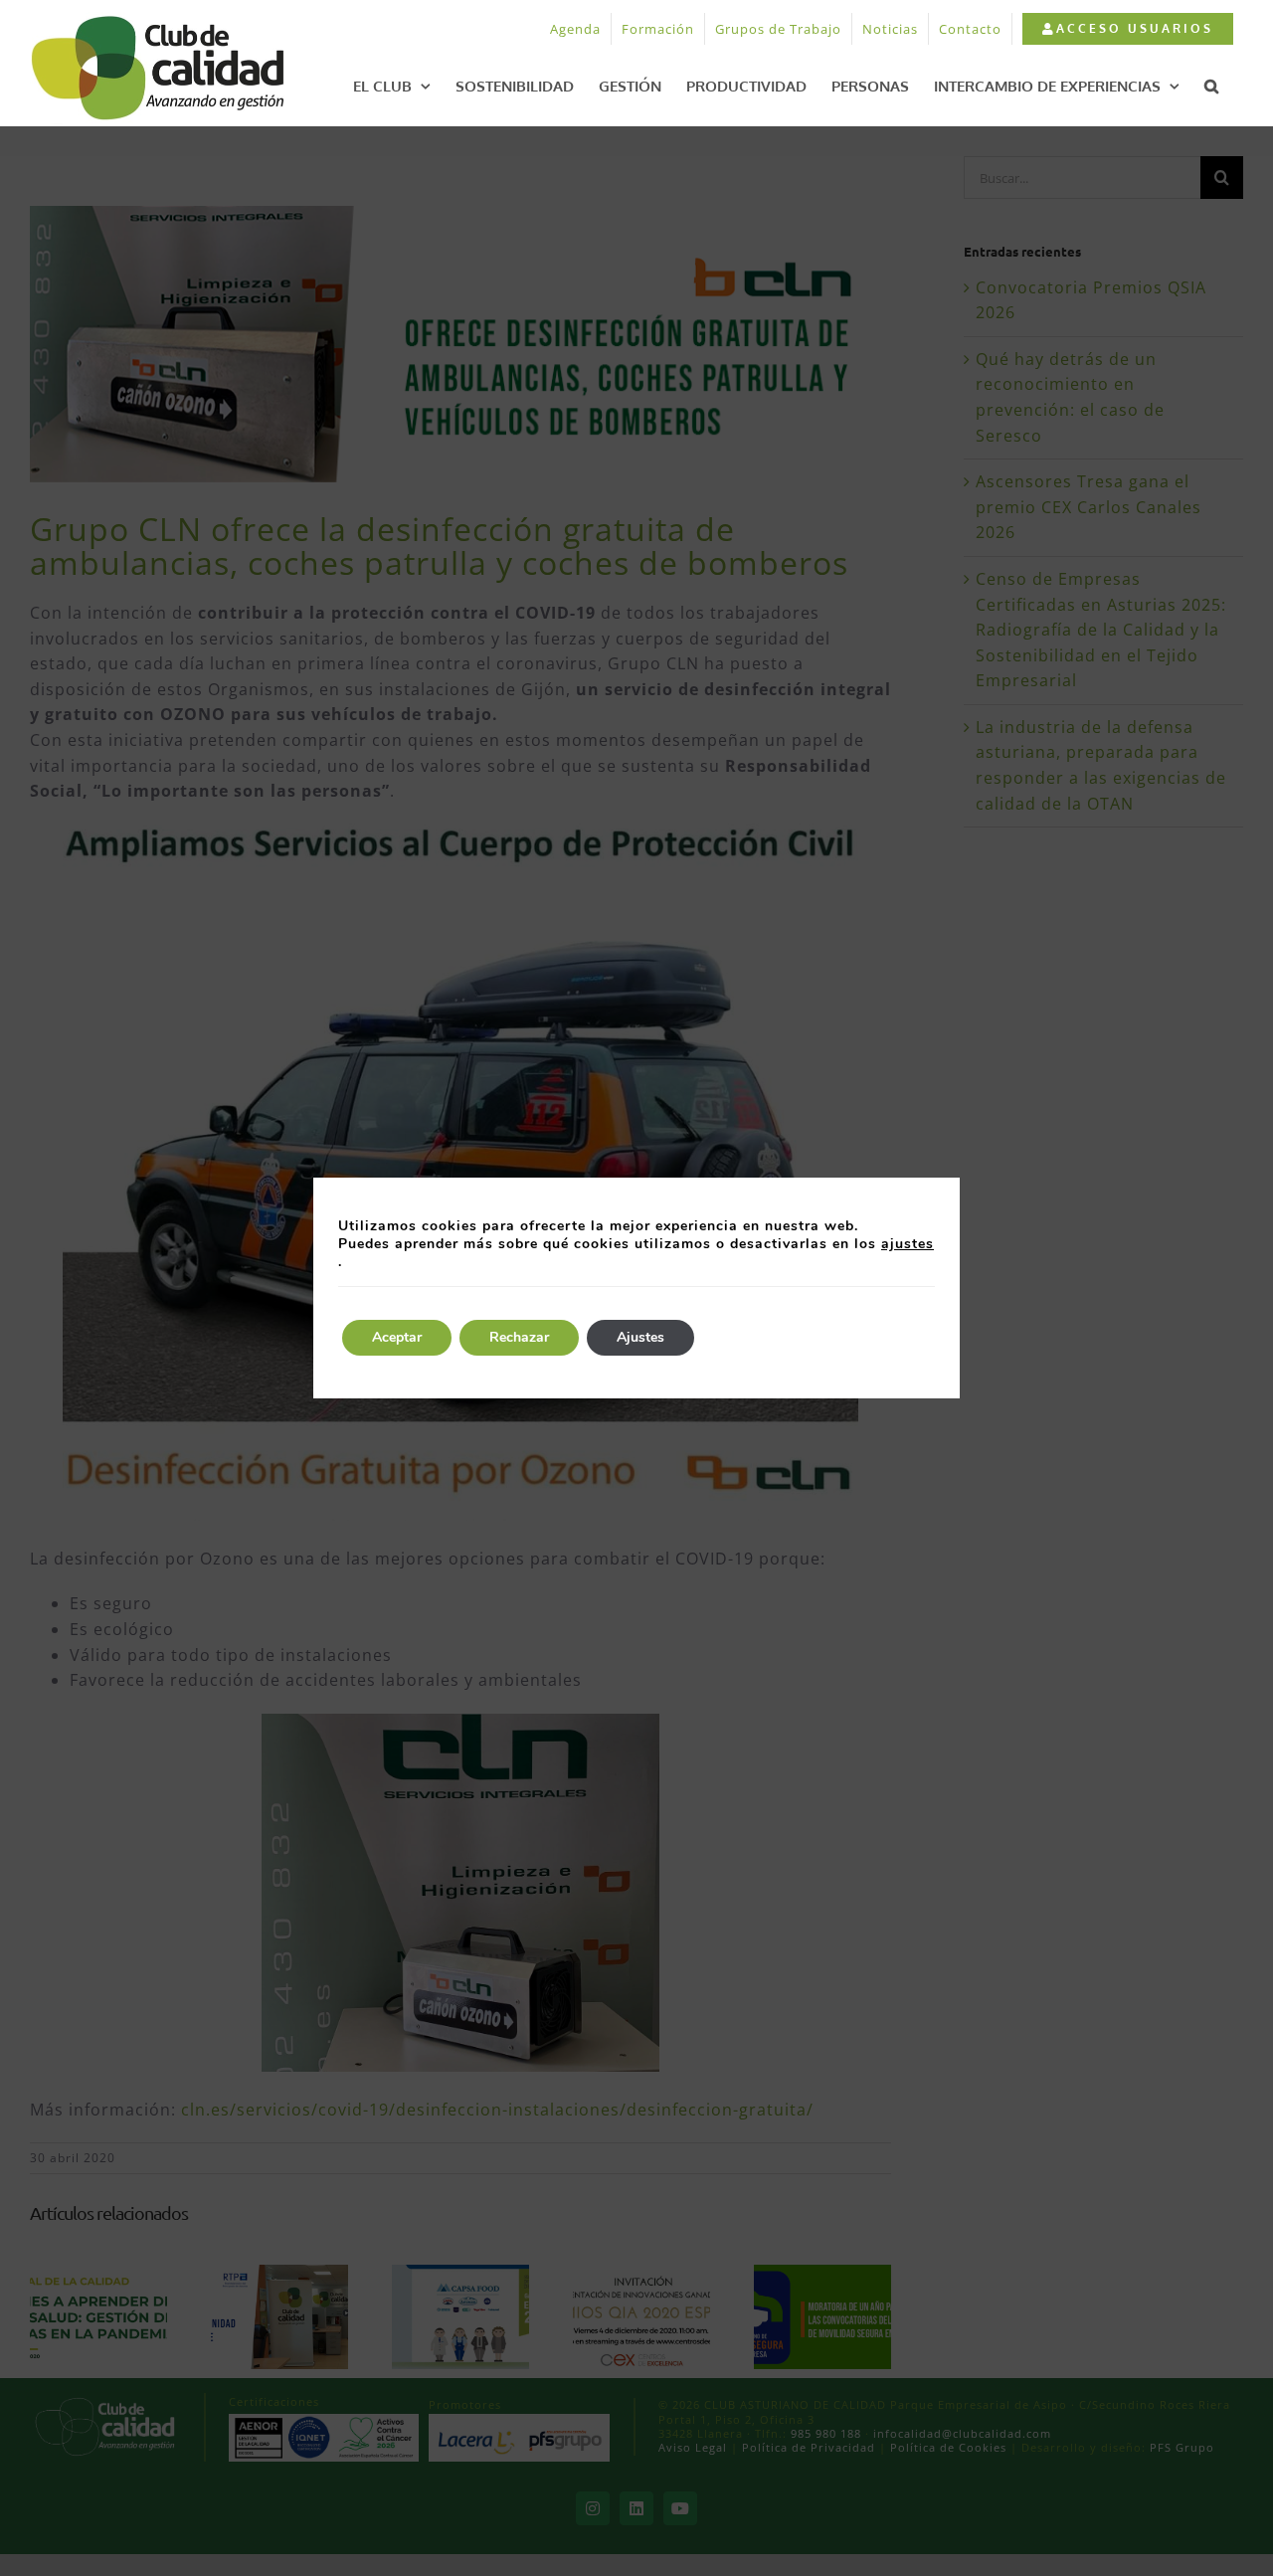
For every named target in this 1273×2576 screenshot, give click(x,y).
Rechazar (519, 1337)
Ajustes (640, 1337)
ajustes (908, 1244)
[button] (1211, 86)
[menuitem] (1127, 29)
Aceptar (397, 1337)
